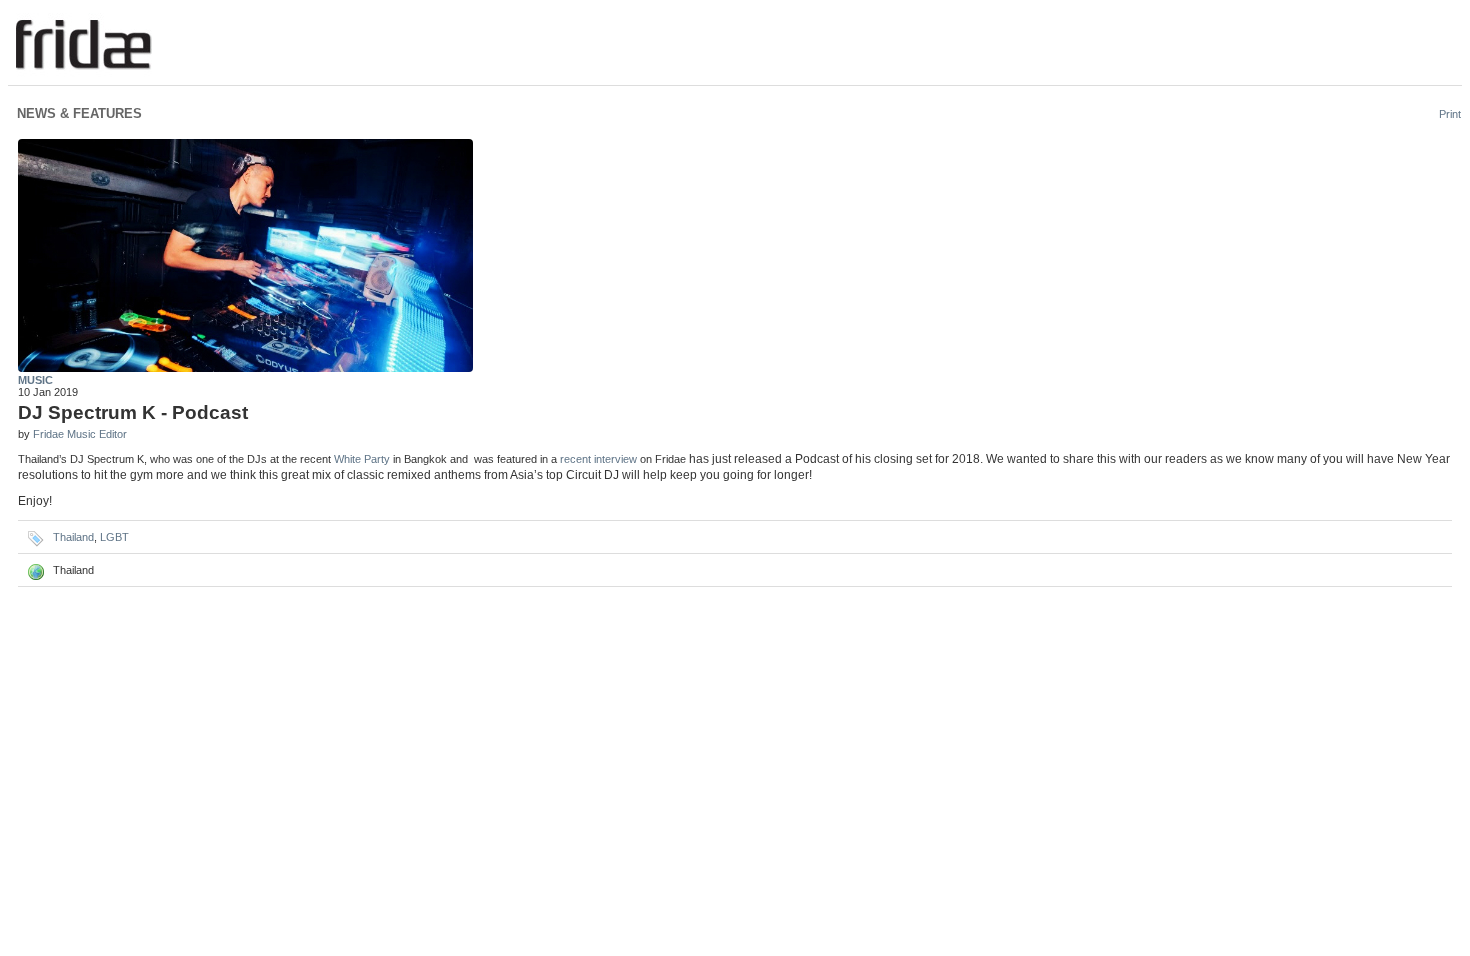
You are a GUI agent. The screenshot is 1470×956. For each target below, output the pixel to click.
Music (35, 380)
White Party (362, 459)
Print (1450, 114)
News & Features (79, 113)
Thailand (73, 537)
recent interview (598, 459)
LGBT (114, 537)
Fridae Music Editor (80, 434)
